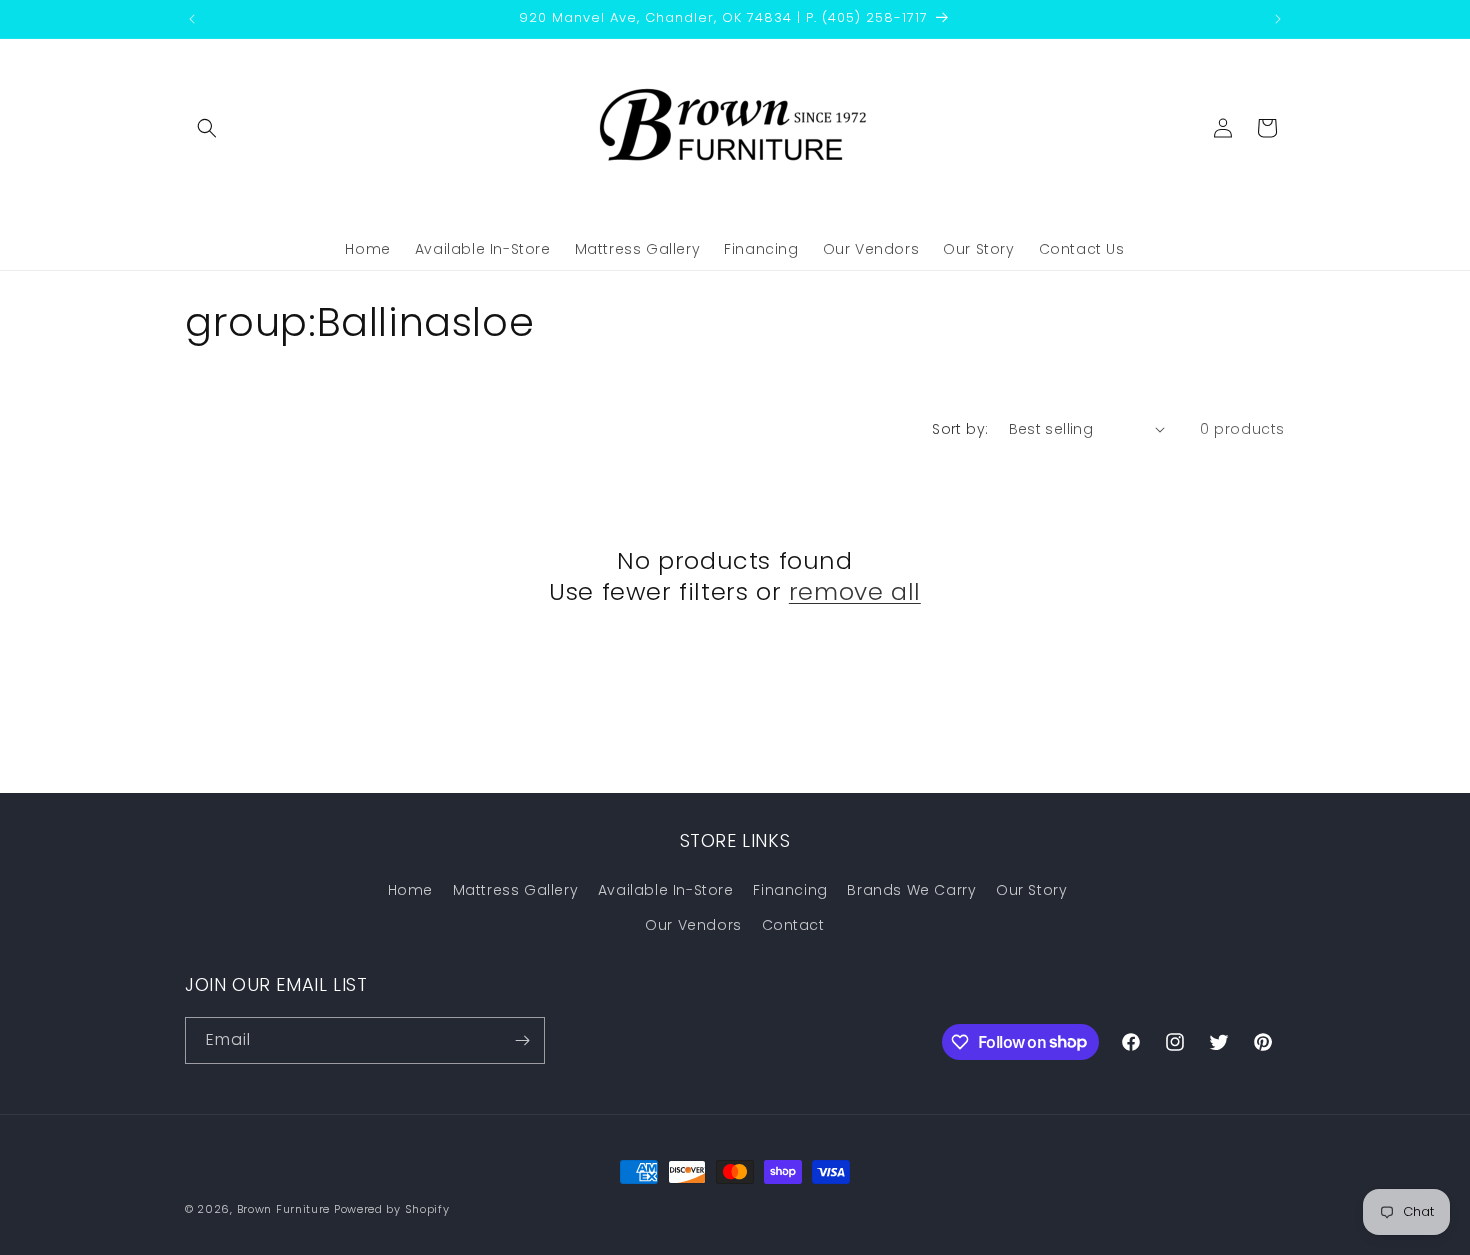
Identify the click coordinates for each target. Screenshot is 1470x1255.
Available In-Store (666, 890)
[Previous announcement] (192, 19)
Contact (793, 925)
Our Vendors (693, 925)
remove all (855, 591)
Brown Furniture (284, 1209)
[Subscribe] (522, 1040)
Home (410, 890)
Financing (790, 890)
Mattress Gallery (516, 890)
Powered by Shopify (392, 1209)
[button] (207, 128)
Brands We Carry (911, 890)
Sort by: (960, 429)
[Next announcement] (1278, 19)
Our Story (1031, 890)
